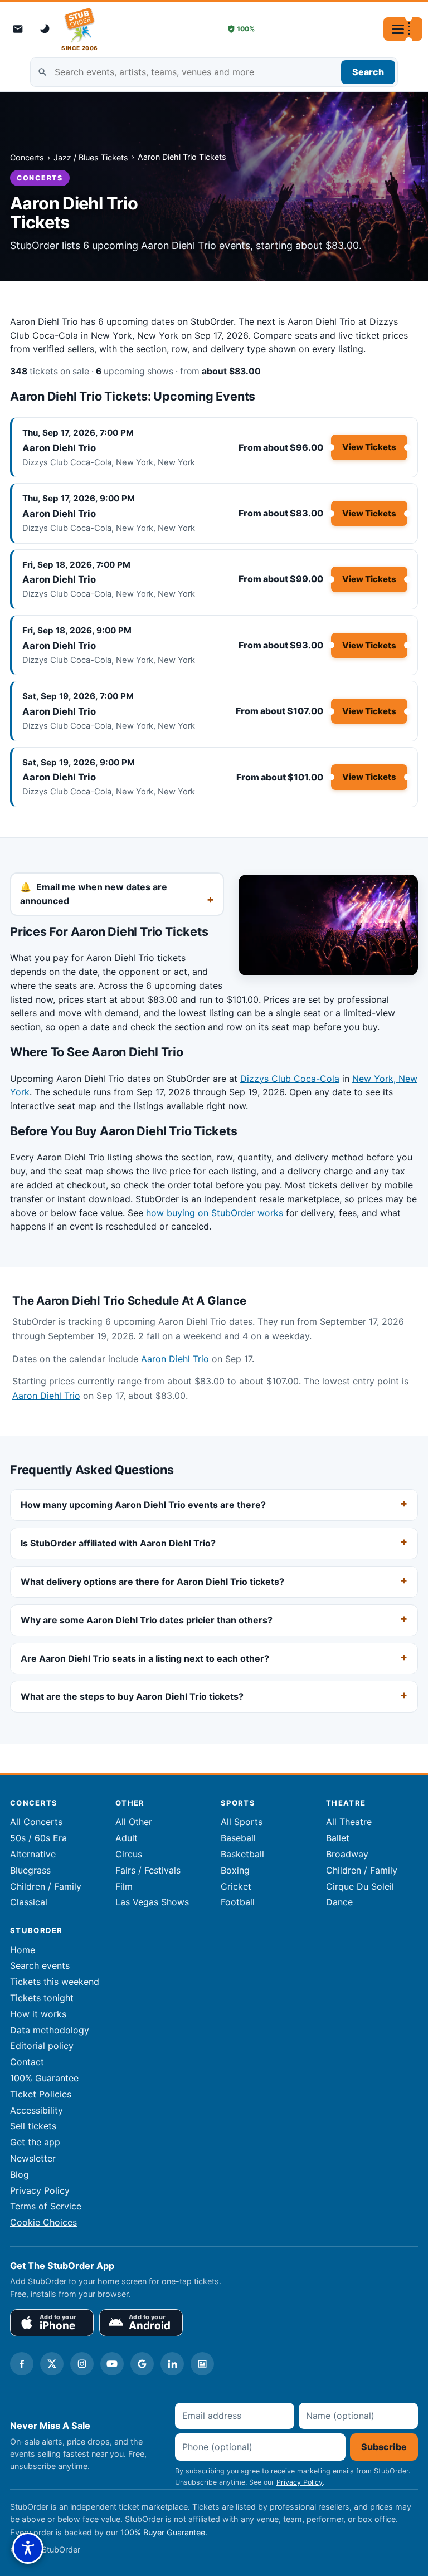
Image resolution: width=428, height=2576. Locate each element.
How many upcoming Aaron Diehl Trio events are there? (143, 1505)
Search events (40, 1965)
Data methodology (50, 2030)
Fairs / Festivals (148, 1870)
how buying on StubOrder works (215, 1213)
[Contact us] (18, 29)
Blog (20, 2174)
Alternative (33, 1854)
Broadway (347, 1854)
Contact (27, 2062)
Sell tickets (33, 2126)
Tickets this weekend (55, 1982)
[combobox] (214, 72)
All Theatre (349, 1822)
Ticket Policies (41, 2094)
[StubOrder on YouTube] (112, 2364)
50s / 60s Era (38, 1838)
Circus (129, 1854)
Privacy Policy (40, 2190)
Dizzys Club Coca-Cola (290, 1079)
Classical (29, 1902)
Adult (127, 1838)
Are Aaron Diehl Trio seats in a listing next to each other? (145, 1658)
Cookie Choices (43, 2222)
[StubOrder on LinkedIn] (172, 2364)
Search (368, 72)
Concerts (27, 157)
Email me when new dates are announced (94, 894)
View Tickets (369, 447)
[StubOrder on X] (52, 2364)
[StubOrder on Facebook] (22, 2364)
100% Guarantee (44, 2078)
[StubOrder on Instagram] (82, 2364)
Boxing (235, 1870)
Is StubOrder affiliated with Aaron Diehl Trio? (118, 1543)
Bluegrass (30, 1870)
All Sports (242, 1822)
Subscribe (384, 2447)
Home (23, 1950)
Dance (339, 1902)
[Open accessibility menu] (28, 2548)
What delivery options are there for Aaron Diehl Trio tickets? (152, 1582)
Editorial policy (42, 2046)
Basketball (242, 1854)
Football (238, 1902)
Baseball (238, 1838)
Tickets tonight (42, 1998)
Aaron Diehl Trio (59, 448)
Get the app (35, 2142)
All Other (134, 1822)
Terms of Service (46, 2206)
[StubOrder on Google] (142, 2364)
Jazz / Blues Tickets (91, 157)
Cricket (236, 1886)
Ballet (338, 1838)
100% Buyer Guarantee (163, 2532)
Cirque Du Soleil (360, 1886)
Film (124, 1886)
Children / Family (46, 1886)
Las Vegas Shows (152, 1902)
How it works (38, 2014)
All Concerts (36, 1822)
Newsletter (33, 2158)
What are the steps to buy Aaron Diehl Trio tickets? (132, 1696)
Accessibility (37, 2110)
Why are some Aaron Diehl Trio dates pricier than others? (147, 1620)
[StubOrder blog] (202, 2364)
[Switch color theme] (46, 29)
